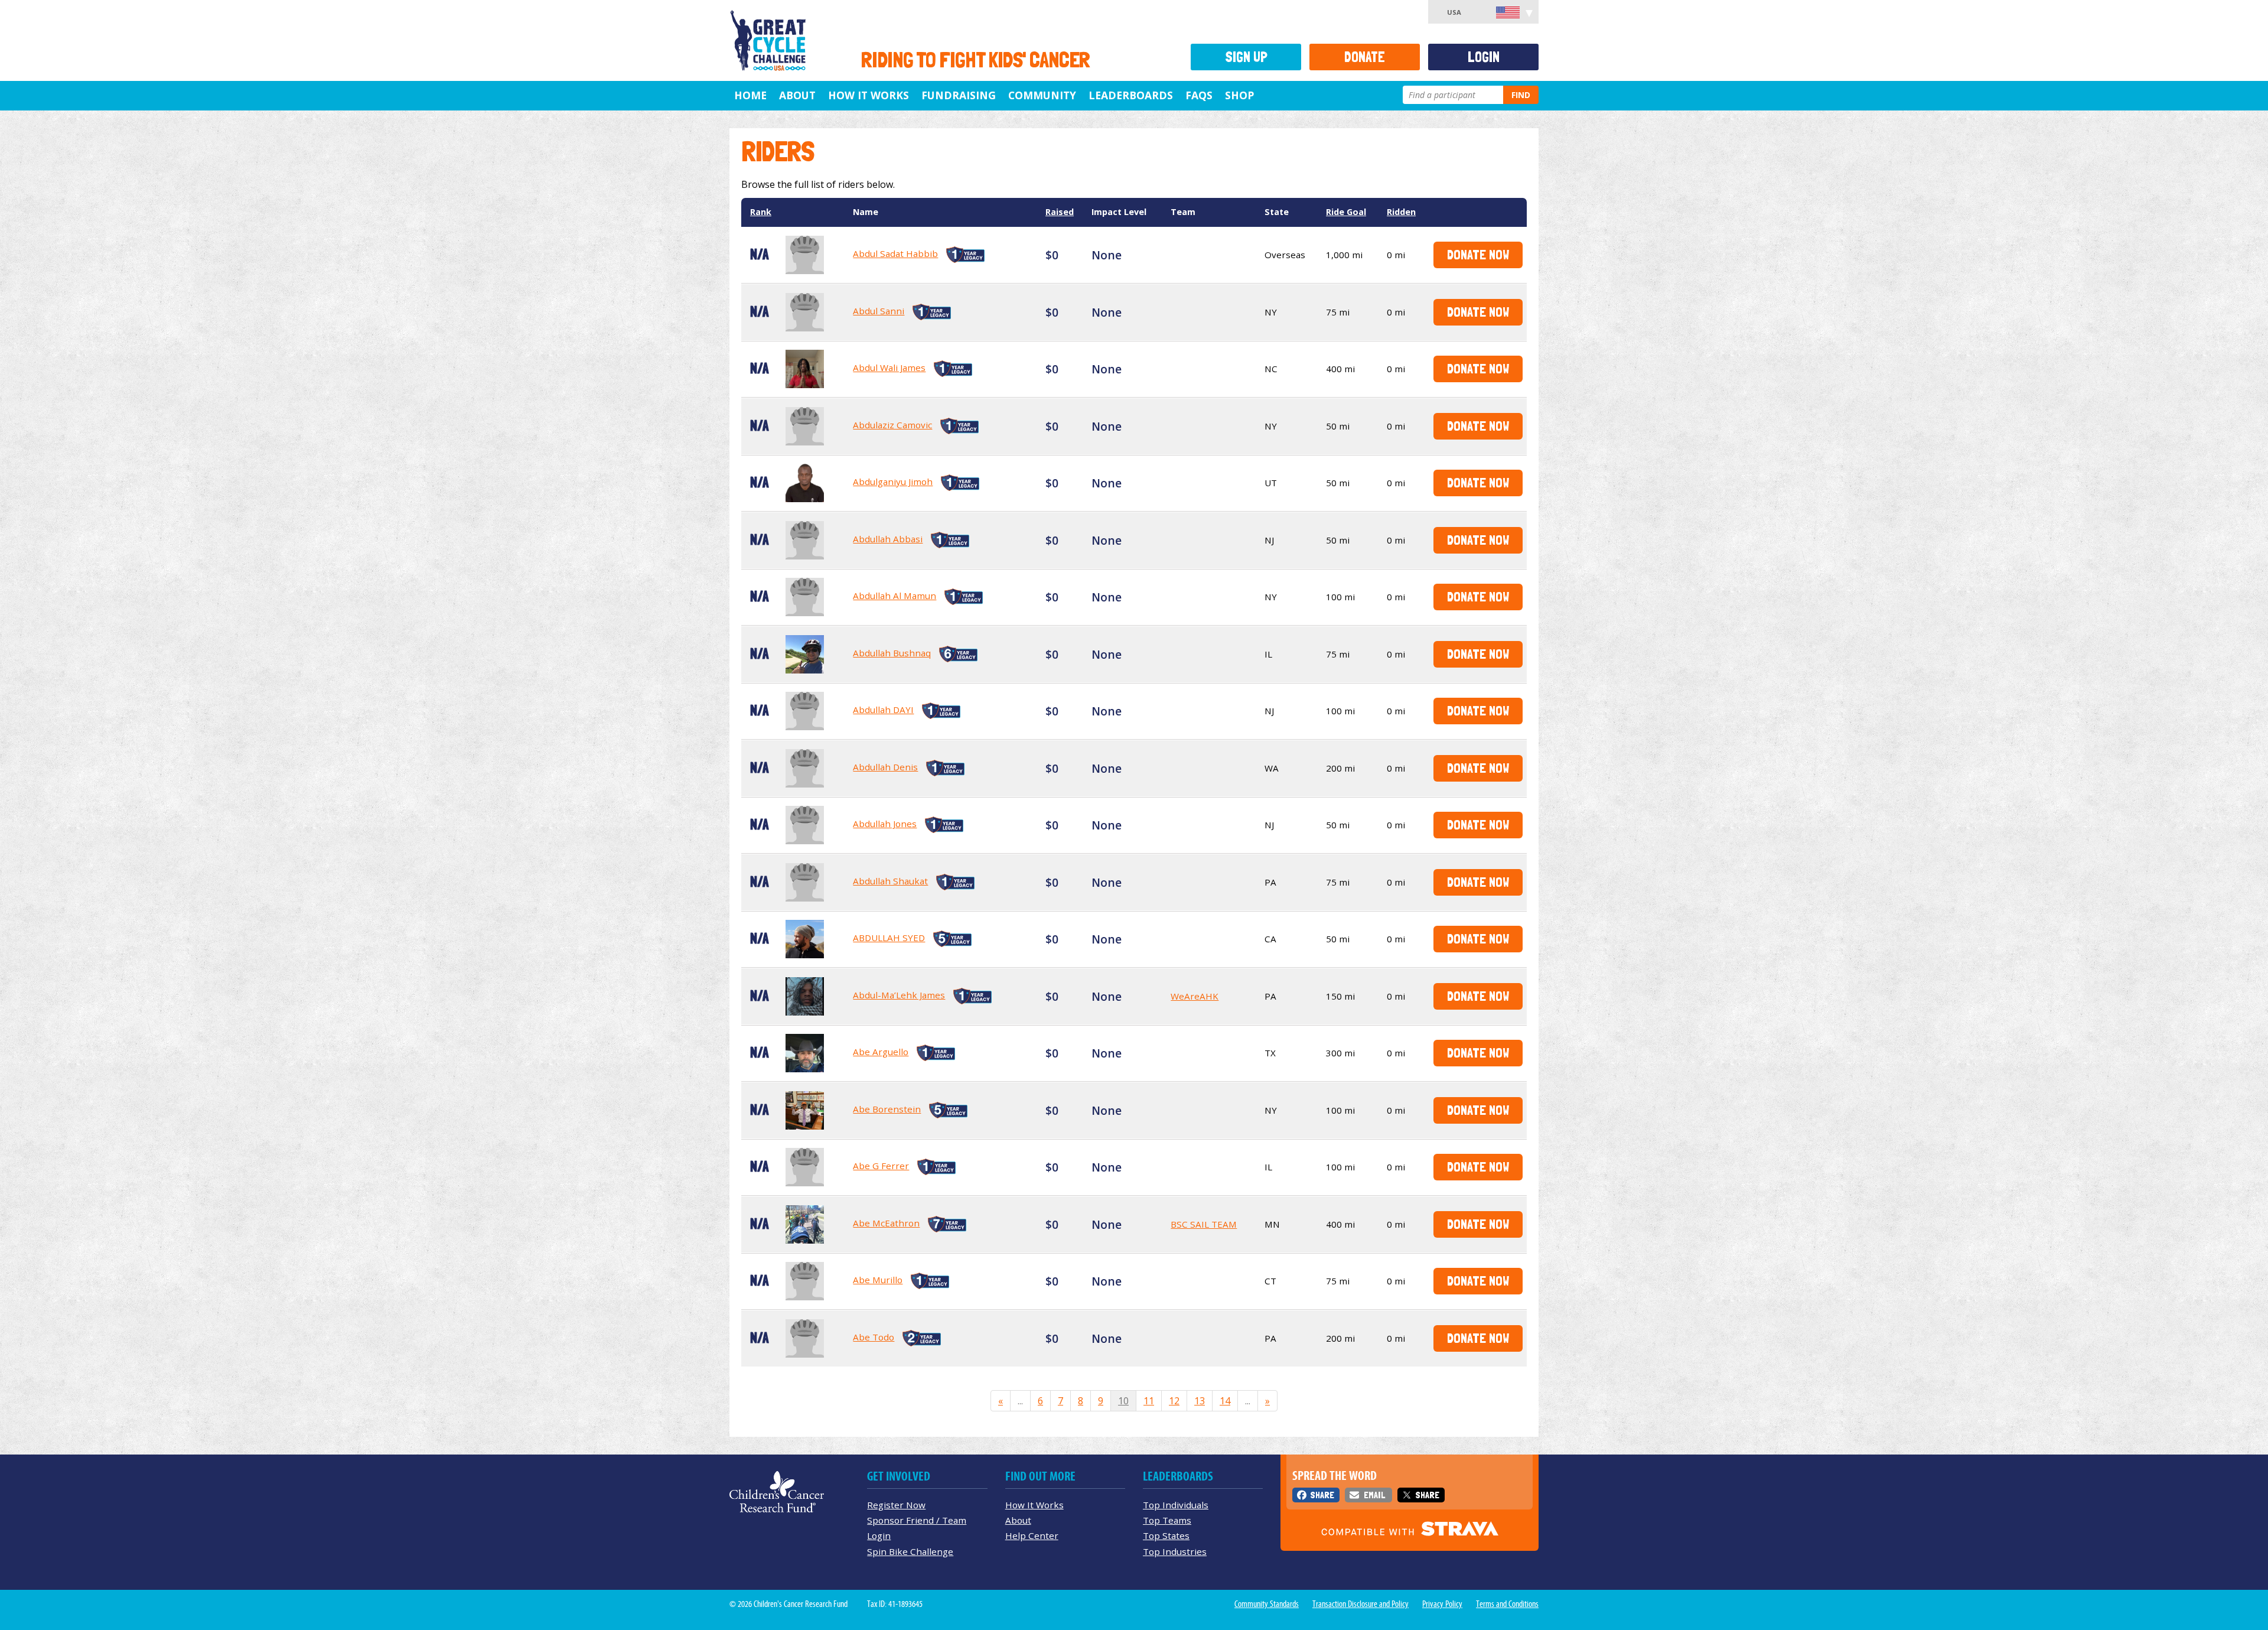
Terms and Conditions (1507, 1604)
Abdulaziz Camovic (892, 425)
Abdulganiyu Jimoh (893, 481)
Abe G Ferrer (881, 1166)
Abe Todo (874, 1337)
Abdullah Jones (885, 824)
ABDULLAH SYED (889, 938)
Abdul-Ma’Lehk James (899, 995)
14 (1225, 1401)
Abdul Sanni (879, 311)
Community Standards (1267, 1604)
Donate (1365, 57)
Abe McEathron (886, 1223)
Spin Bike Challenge (910, 1551)
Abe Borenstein (887, 1109)
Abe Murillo (878, 1280)
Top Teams (1167, 1520)
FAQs (1199, 95)
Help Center (1032, 1535)
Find (1521, 95)
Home (750, 95)
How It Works (869, 95)
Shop (1239, 95)
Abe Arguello (881, 1052)
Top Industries (1175, 1551)
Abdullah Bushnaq (892, 653)
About (797, 95)
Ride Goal (1346, 212)
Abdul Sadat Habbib (895, 253)
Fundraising (959, 95)
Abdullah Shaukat (890, 881)
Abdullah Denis (885, 767)
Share (1322, 1495)
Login (1484, 57)
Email (1374, 1495)
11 (1149, 1401)
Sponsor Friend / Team (917, 1520)
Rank (761, 212)
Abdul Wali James (889, 367)
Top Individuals (1176, 1505)
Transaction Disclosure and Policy (1361, 1604)
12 (1174, 1401)
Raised (1060, 212)
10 (1123, 1401)
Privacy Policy (1442, 1604)
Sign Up (1246, 57)
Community (1042, 95)
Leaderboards (1131, 95)
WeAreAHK (1195, 996)
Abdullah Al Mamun (895, 596)
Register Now (896, 1505)
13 (1200, 1401)
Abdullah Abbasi (888, 539)
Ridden (1401, 212)
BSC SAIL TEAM (1204, 1224)
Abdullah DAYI (883, 710)
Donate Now (1478, 254)
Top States (1166, 1535)
